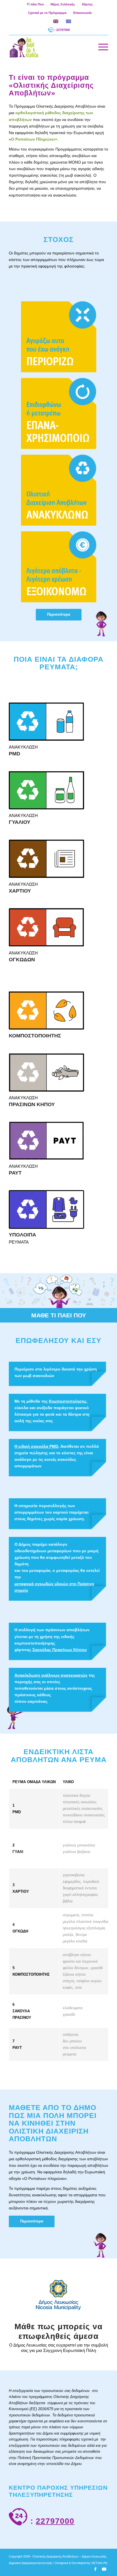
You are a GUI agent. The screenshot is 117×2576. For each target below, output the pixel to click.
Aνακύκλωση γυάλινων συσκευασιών (51, 1675)
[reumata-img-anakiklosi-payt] (46, 1141)
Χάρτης (87, 4)
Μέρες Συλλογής (63, 4)
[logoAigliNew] (49, 47)
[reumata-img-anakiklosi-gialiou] (46, 790)
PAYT (15, 1173)
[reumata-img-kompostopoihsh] (46, 1010)
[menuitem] (35, 4)
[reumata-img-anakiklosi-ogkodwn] (46, 927)
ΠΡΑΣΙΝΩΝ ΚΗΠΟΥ (32, 1104)
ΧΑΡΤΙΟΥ (20, 891)
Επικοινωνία (82, 13)
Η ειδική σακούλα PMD (36, 1446)
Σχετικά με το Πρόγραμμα (47, 13)
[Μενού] (100, 47)
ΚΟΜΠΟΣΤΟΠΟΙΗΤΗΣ (35, 1036)
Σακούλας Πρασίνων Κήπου (59, 1650)
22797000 (55, 2521)
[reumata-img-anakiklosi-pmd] (46, 722)
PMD (14, 754)
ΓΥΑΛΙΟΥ (20, 822)
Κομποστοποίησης (68, 1401)
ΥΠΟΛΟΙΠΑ (22, 1235)
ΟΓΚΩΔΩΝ (22, 960)
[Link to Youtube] (104, 2569)
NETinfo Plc (100, 2563)
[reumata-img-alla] (46, 1209)
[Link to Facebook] (95, 2569)
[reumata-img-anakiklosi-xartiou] (46, 859)
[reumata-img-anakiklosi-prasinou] (46, 1072)
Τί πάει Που (35, 4)
